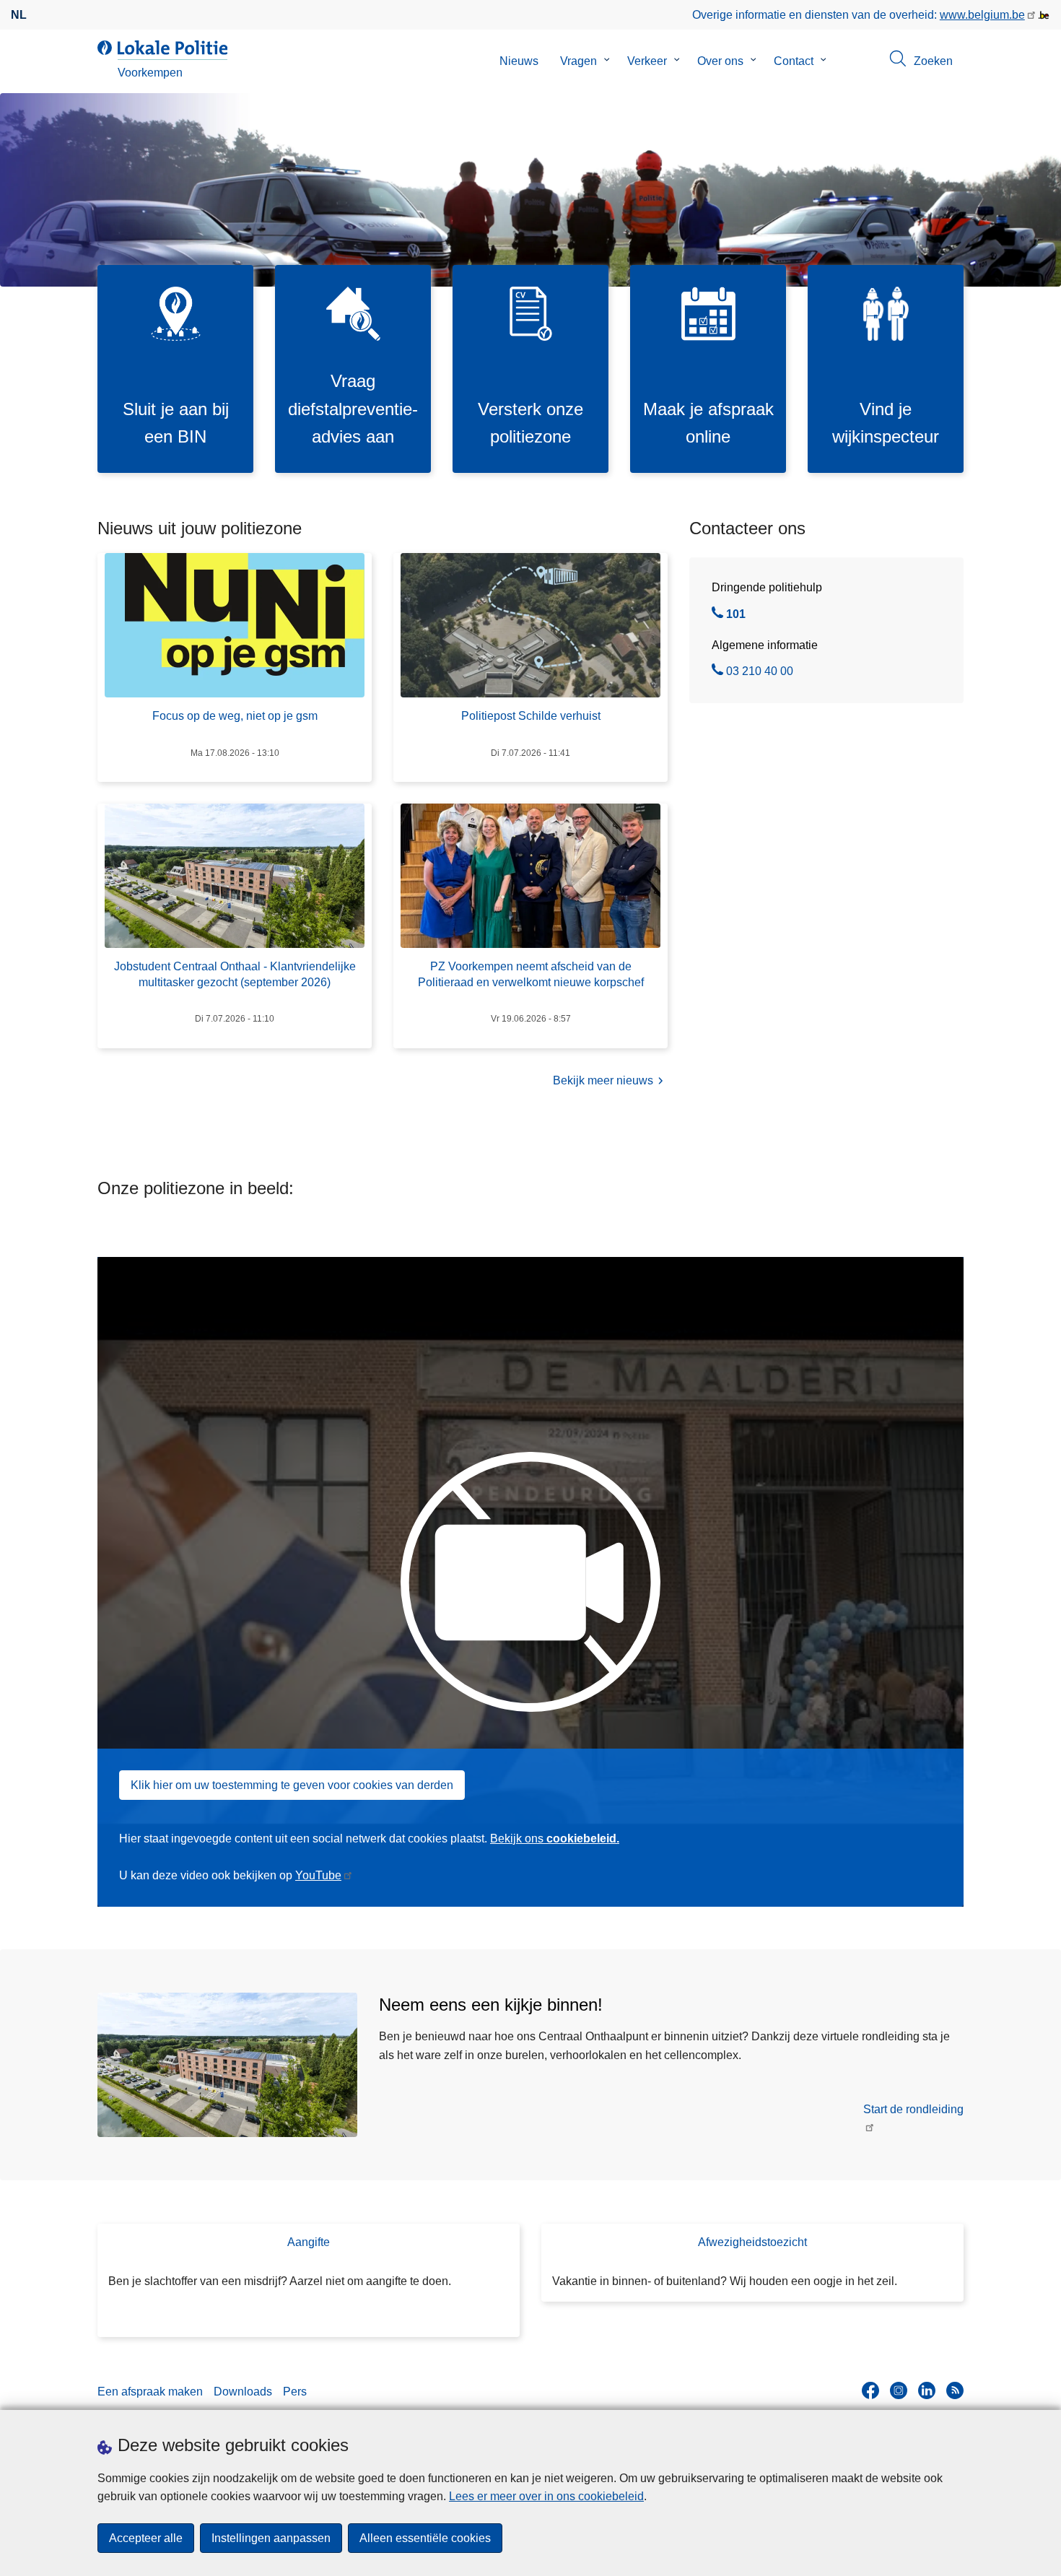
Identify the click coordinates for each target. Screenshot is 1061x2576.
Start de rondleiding (913, 2109)
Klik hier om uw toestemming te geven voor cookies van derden (292, 1785)
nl (19, 15)
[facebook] (870, 2390)
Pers (295, 2392)
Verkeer (647, 61)
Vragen (578, 61)
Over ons (720, 61)
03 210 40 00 (760, 673)
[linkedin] (927, 2390)
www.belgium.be (982, 15)
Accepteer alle (146, 2538)
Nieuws (519, 61)
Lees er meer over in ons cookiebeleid (546, 2496)
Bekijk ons (555, 1839)
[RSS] (955, 2390)
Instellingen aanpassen (271, 2538)
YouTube (318, 1875)
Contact (794, 61)
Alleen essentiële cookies (425, 2538)
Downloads (243, 2392)
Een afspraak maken (150, 2392)
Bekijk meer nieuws (603, 1080)
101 (736, 616)
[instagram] (899, 2390)
